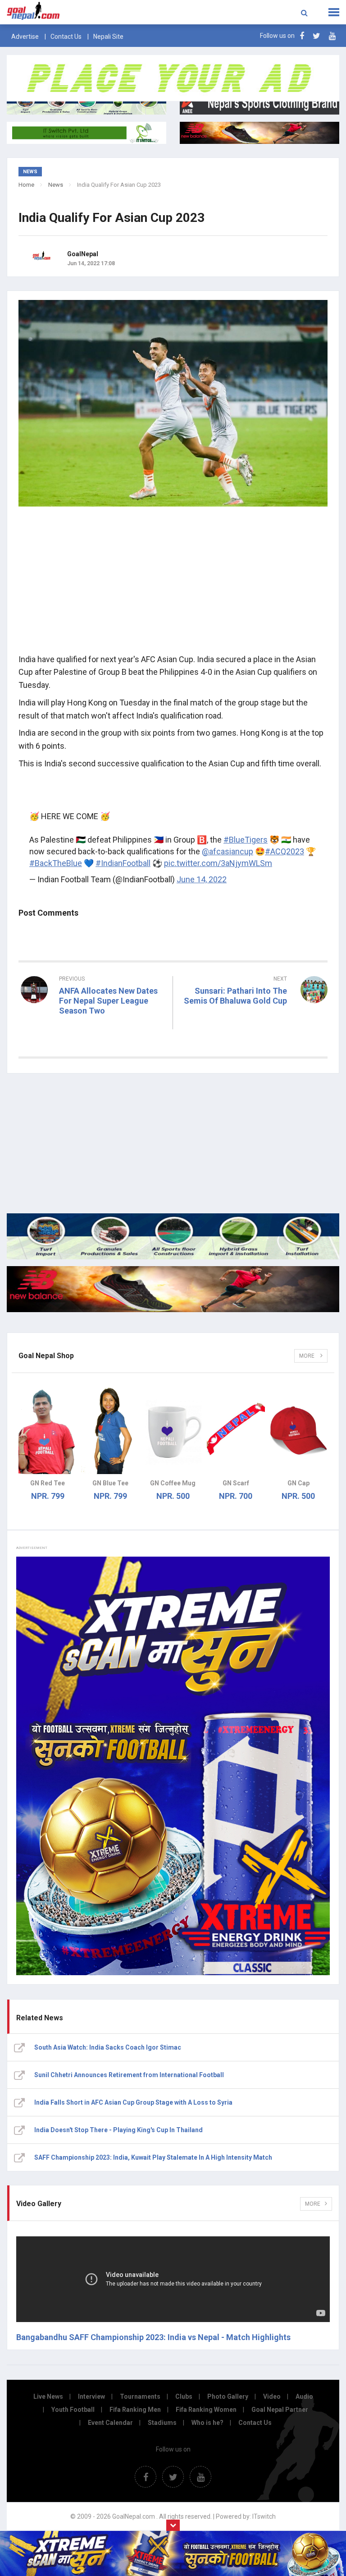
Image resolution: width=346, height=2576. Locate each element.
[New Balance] (173, 1289)
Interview (91, 2396)
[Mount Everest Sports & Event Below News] (173, 1236)
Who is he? (207, 2423)
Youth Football (73, 2410)
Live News (48, 2396)
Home (26, 185)
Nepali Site (108, 37)
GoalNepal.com (69, 11)
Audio (304, 2396)
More (307, 1356)
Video (272, 2396)
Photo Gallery (228, 2396)
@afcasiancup (228, 851)
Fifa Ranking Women (206, 2410)
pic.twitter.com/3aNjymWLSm (218, 863)
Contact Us (66, 37)
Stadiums (162, 2423)
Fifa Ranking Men (135, 2410)
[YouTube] (332, 36)
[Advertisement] (173, 583)
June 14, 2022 (202, 879)
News (56, 185)
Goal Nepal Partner (280, 2410)
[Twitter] (316, 36)
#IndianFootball (123, 863)
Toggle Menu (334, 12)
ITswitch (264, 2516)
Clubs (184, 2396)
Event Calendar (110, 2423)
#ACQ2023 (285, 851)
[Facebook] (302, 36)
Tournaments (140, 2396)
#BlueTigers (246, 840)
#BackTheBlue (56, 863)
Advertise (25, 37)
